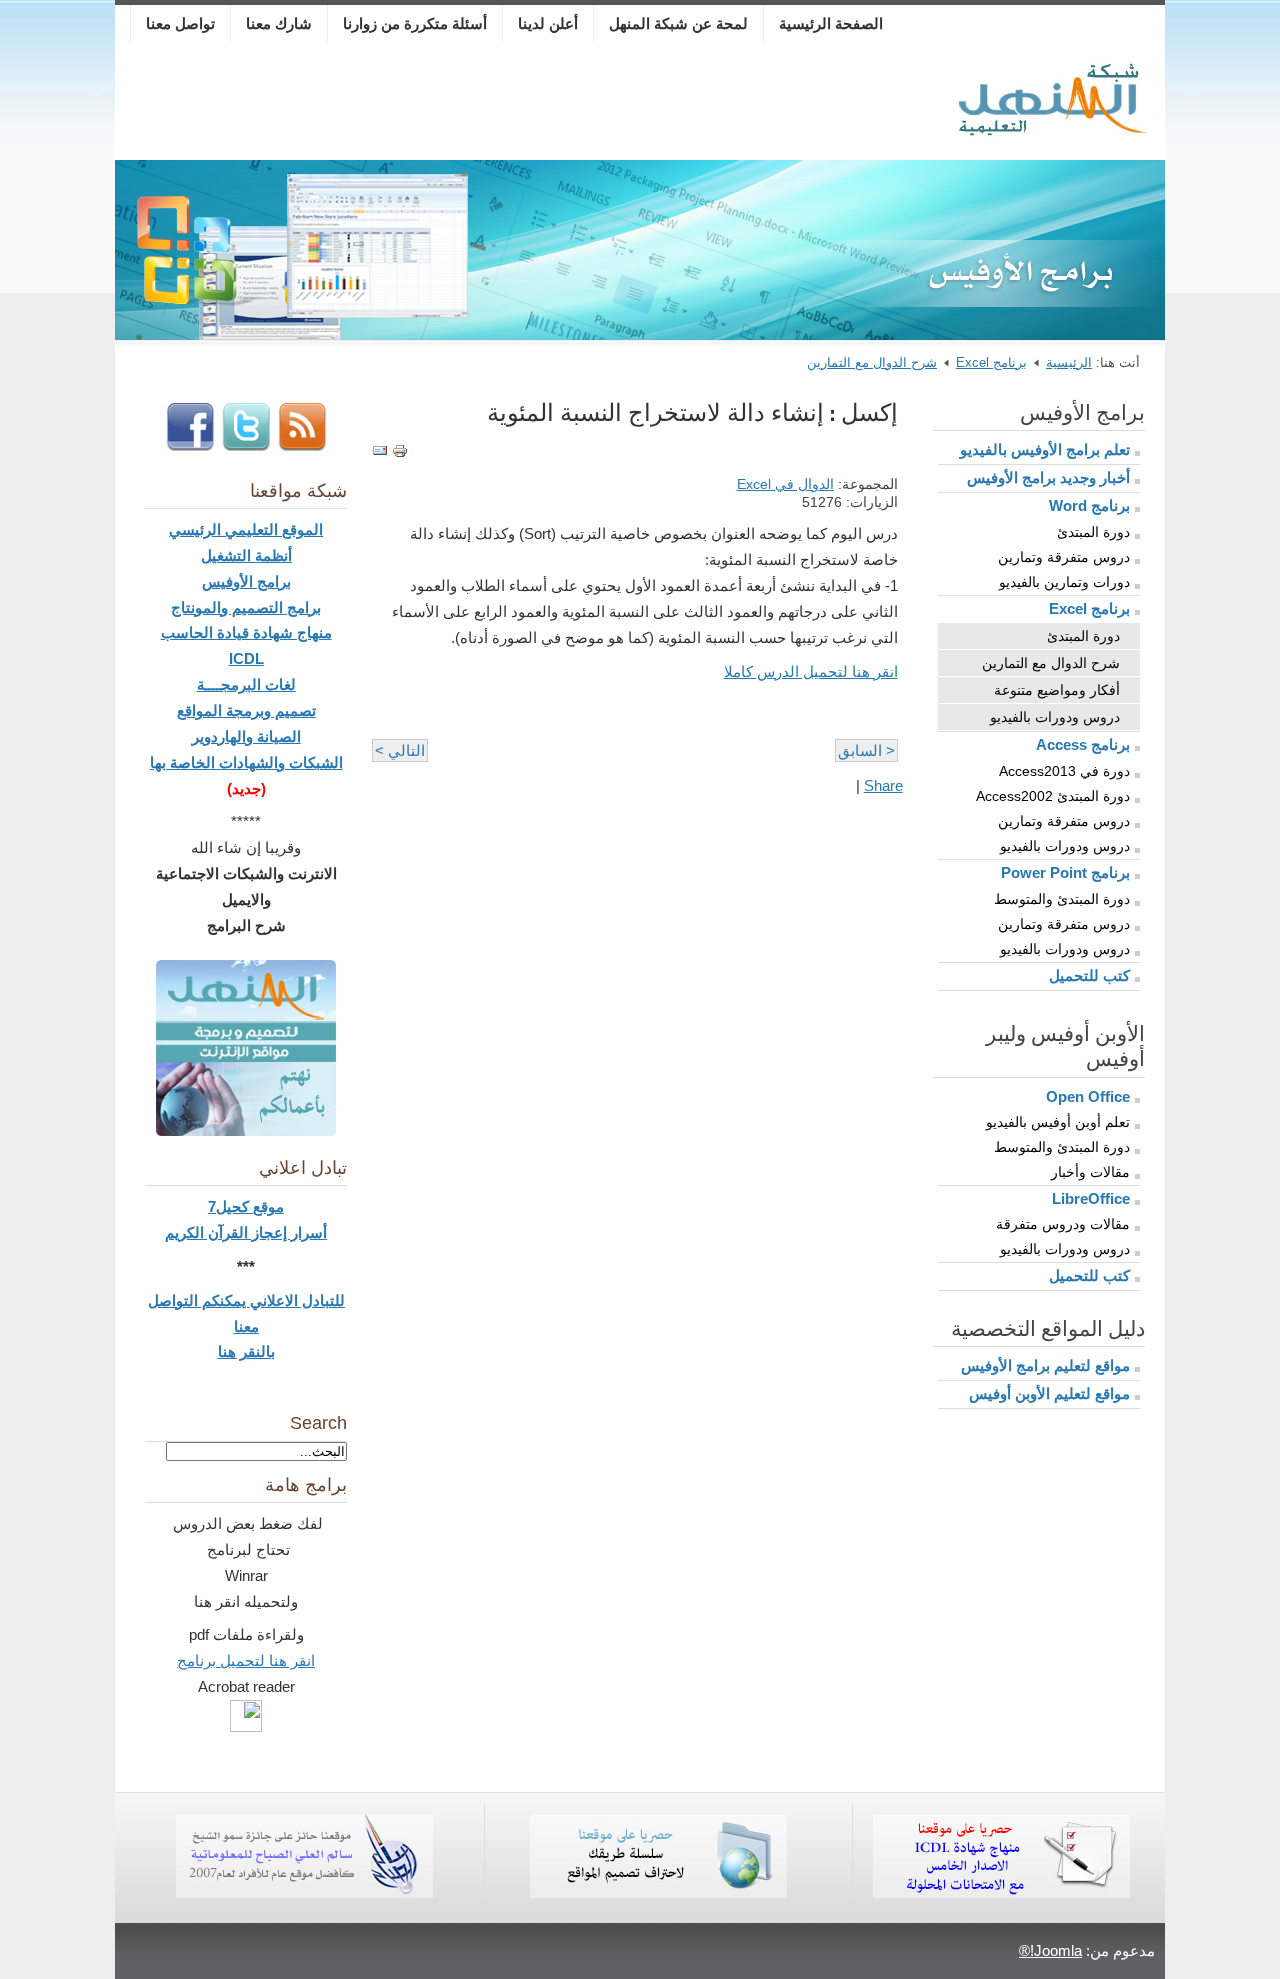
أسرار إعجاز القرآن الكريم (246, 1232)
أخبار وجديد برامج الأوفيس (1048, 477)
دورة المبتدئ (1093, 532)
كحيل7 (230, 1206)
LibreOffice (1091, 1198)
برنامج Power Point (1065, 872)
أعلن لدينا (548, 23)
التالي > (400, 750)
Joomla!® (1050, 1950)
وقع (264, 1206)
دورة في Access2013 (1064, 771)
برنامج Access (1083, 744)
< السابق (866, 750)
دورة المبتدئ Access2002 (1053, 796)
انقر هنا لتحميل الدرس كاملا (811, 671)
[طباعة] (400, 453)
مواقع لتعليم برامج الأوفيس (1045, 1365)
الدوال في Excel (785, 484)
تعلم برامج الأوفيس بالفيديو (1045, 449)
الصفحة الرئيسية (831, 23)
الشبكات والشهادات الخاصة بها (246, 762)
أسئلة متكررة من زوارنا (415, 23)
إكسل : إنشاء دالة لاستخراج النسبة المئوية (692, 412)
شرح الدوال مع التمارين (872, 362)
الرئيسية (1069, 362)
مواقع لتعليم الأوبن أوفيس (1049, 1393)
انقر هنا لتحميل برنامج (246, 1660)
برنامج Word (1089, 505)
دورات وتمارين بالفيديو (1064, 582)
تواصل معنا (180, 23)
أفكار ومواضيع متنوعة (1057, 690)
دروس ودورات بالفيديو (1055, 717)
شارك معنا (279, 23)
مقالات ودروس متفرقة (1063, 1224)
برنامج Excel (991, 362)
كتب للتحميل (1089, 975)
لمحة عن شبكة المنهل (678, 23)
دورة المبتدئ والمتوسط (1062, 899)
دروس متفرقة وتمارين (1064, 557)
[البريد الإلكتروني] (380, 453)
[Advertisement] (534, 105)
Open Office (1088, 1096)
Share (883, 785)
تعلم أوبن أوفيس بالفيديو (1058, 1122)
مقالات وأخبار (1090, 1172)
